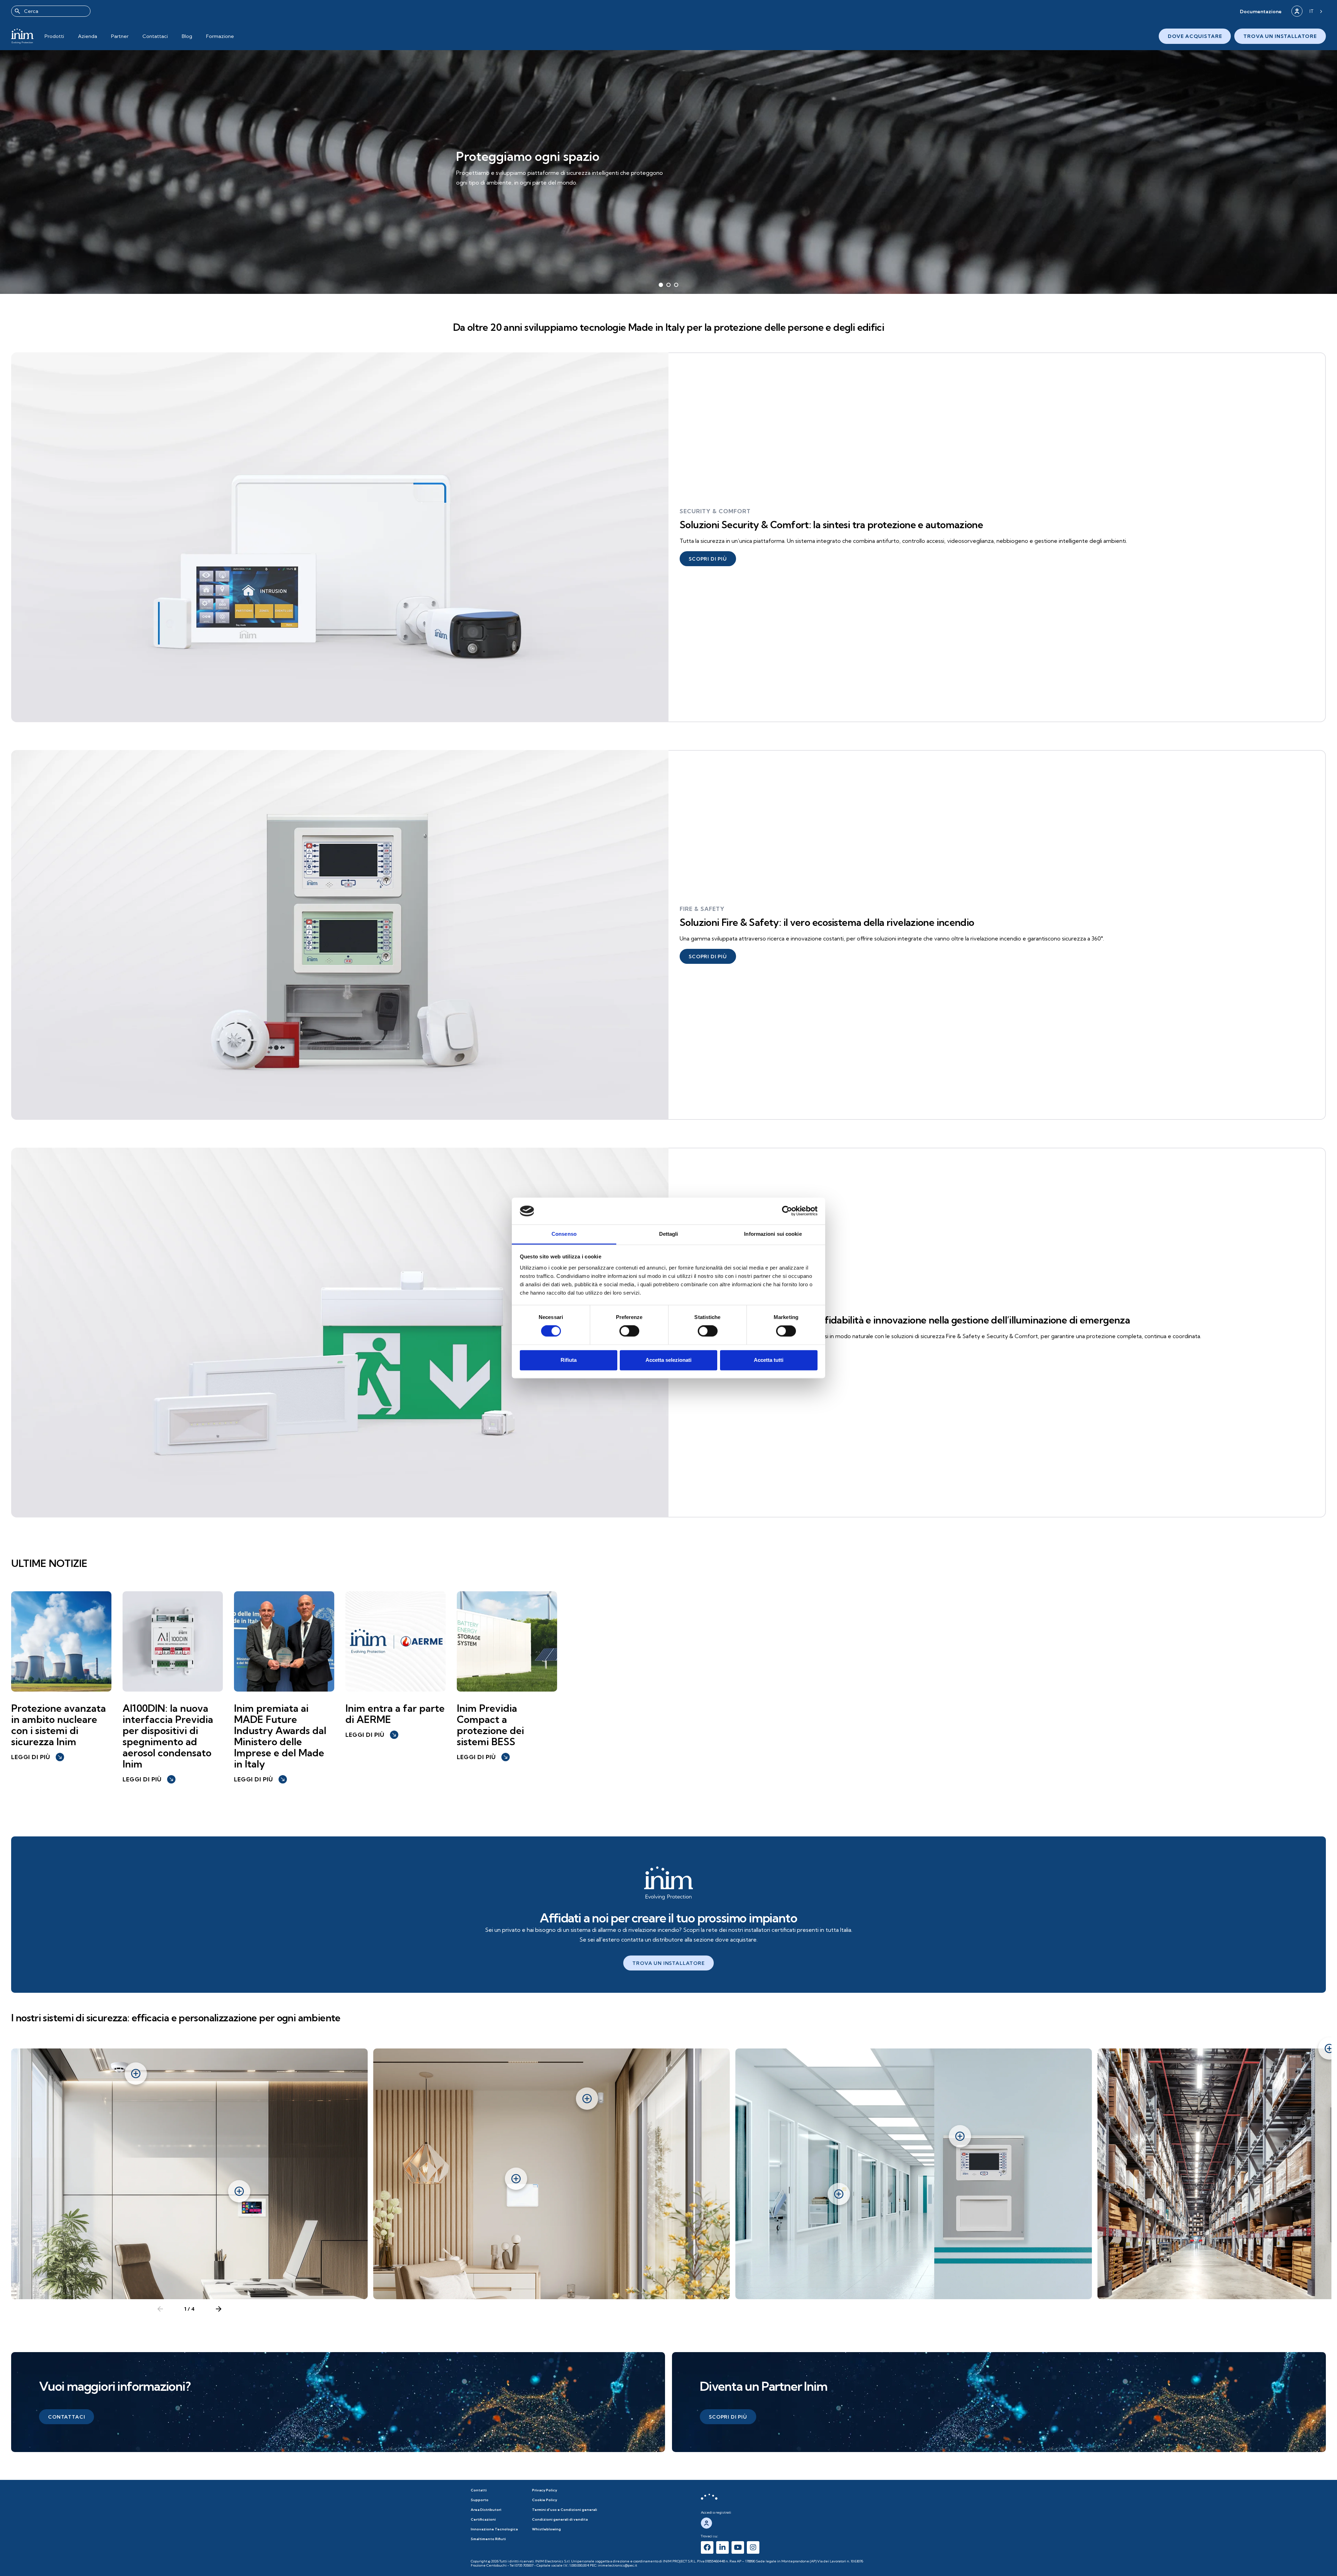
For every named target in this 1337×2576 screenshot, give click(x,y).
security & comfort (715, 511)
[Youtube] (738, 2547)
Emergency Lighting (715, 1306)
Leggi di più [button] (37, 1757)
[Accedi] (1297, 11)
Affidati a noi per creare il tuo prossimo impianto (668, 1918)
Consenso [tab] (564, 1234)
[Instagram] (753, 2547)
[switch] (629, 1331)
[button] (1261, 11)
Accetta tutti (769, 1360)
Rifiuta (569, 1360)
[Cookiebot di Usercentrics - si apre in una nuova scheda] (787, 1211)
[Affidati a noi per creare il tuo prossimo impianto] (668, 1883)
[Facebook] (707, 2547)
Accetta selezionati (668, 1360)
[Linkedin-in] (722, 2547)
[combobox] (51, 11)
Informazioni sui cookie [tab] (773, 1234)
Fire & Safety (702, 909)
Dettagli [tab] (669, 1234)
